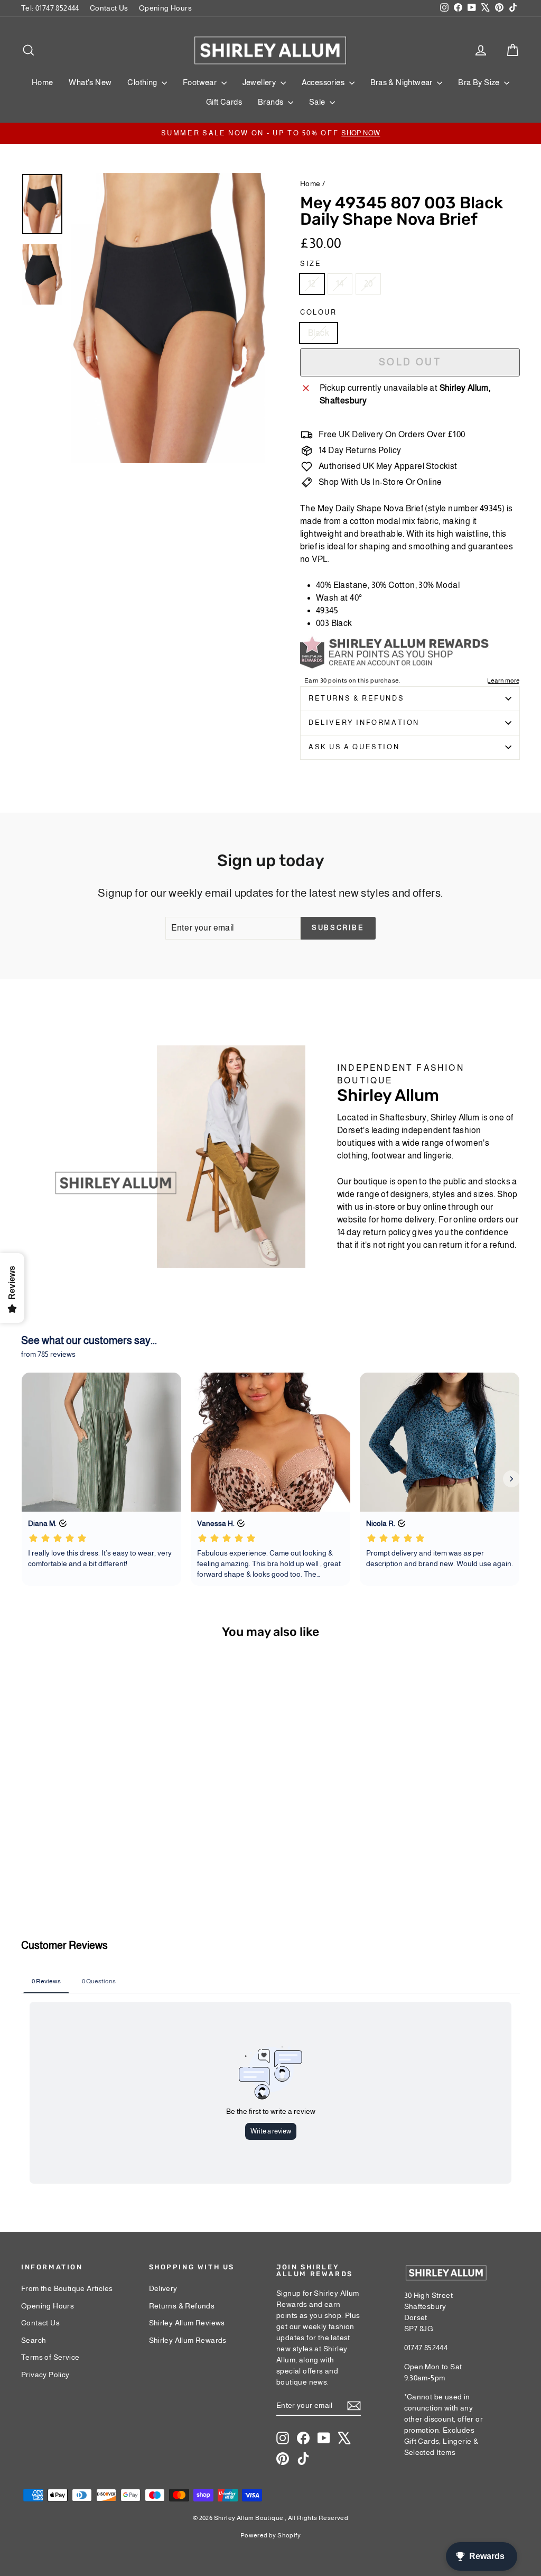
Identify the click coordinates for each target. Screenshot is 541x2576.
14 (340, 284)
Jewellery (260, 82)
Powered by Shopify (270, 2535)
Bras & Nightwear (403, 82)
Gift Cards (224, 102)
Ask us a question (354, 747)
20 (369, 284)
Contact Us (109, 8)
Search (34, 2340)
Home (43, 82)
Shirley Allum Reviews (187, 2323)
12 (312, 284)
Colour (319, 312)
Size (311, 264)
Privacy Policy (45, 2375)
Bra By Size (480, 82)
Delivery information (364, 723)
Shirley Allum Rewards (188, 2340)
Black (319, 333)
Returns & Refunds (356, 698)
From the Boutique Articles (67, 2288)
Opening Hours (165, 8)
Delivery (163, 2288)
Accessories (324, 82)
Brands (272, 102)
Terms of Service (50, 2357)
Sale (318, 102)
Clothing (143, 82)
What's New (90, 82)
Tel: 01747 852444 (50, 8)
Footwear (201, 82)
